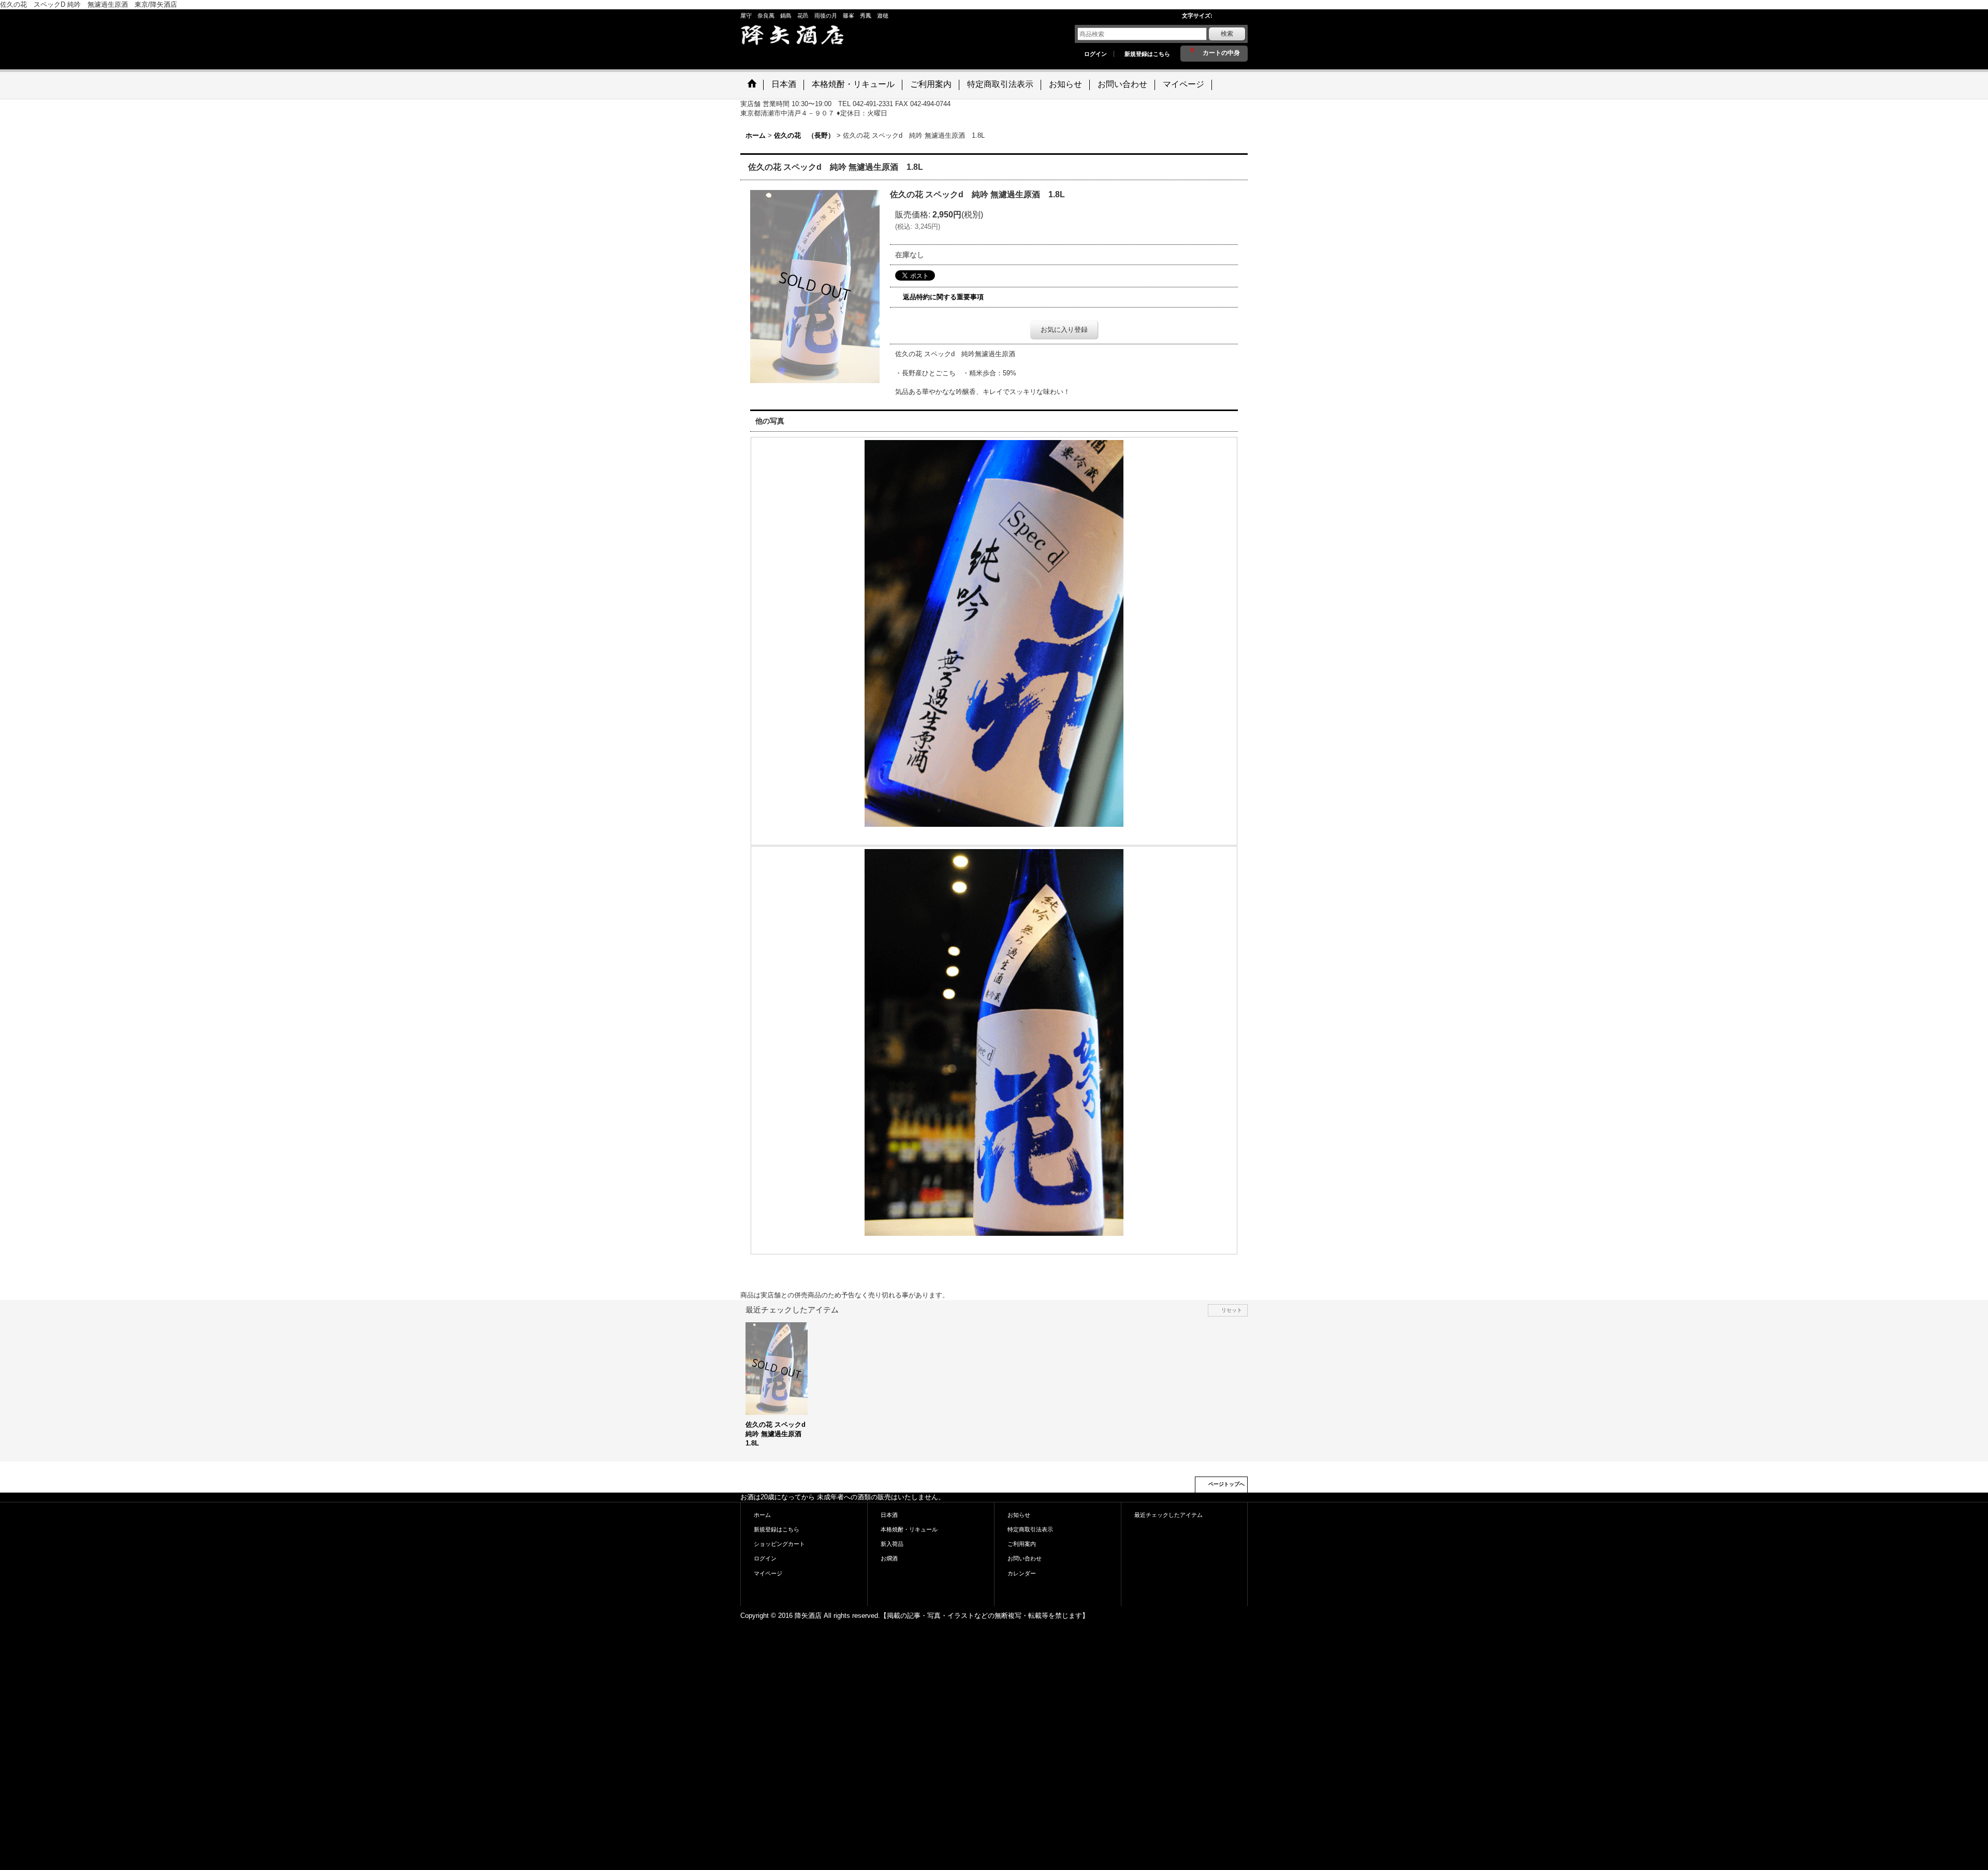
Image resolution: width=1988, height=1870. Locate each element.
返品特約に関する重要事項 (943, 297)
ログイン (1095, 54)
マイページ (768, 1573)
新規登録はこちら (1147, 54)
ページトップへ (1226, 1484)
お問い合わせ (1025, 1558)
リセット (1232, 1310)
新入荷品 (892, 1544)
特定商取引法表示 (1030, 1529)
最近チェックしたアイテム (1168, 1515)
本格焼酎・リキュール (909, 1529)
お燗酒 (889, 1558)
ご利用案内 (1022, 1544)
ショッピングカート (779, 1544)
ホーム (762, 1515)
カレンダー (1022, 1573)
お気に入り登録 (1064, 330)
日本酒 (889, 1515)
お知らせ (1019, 1515)
